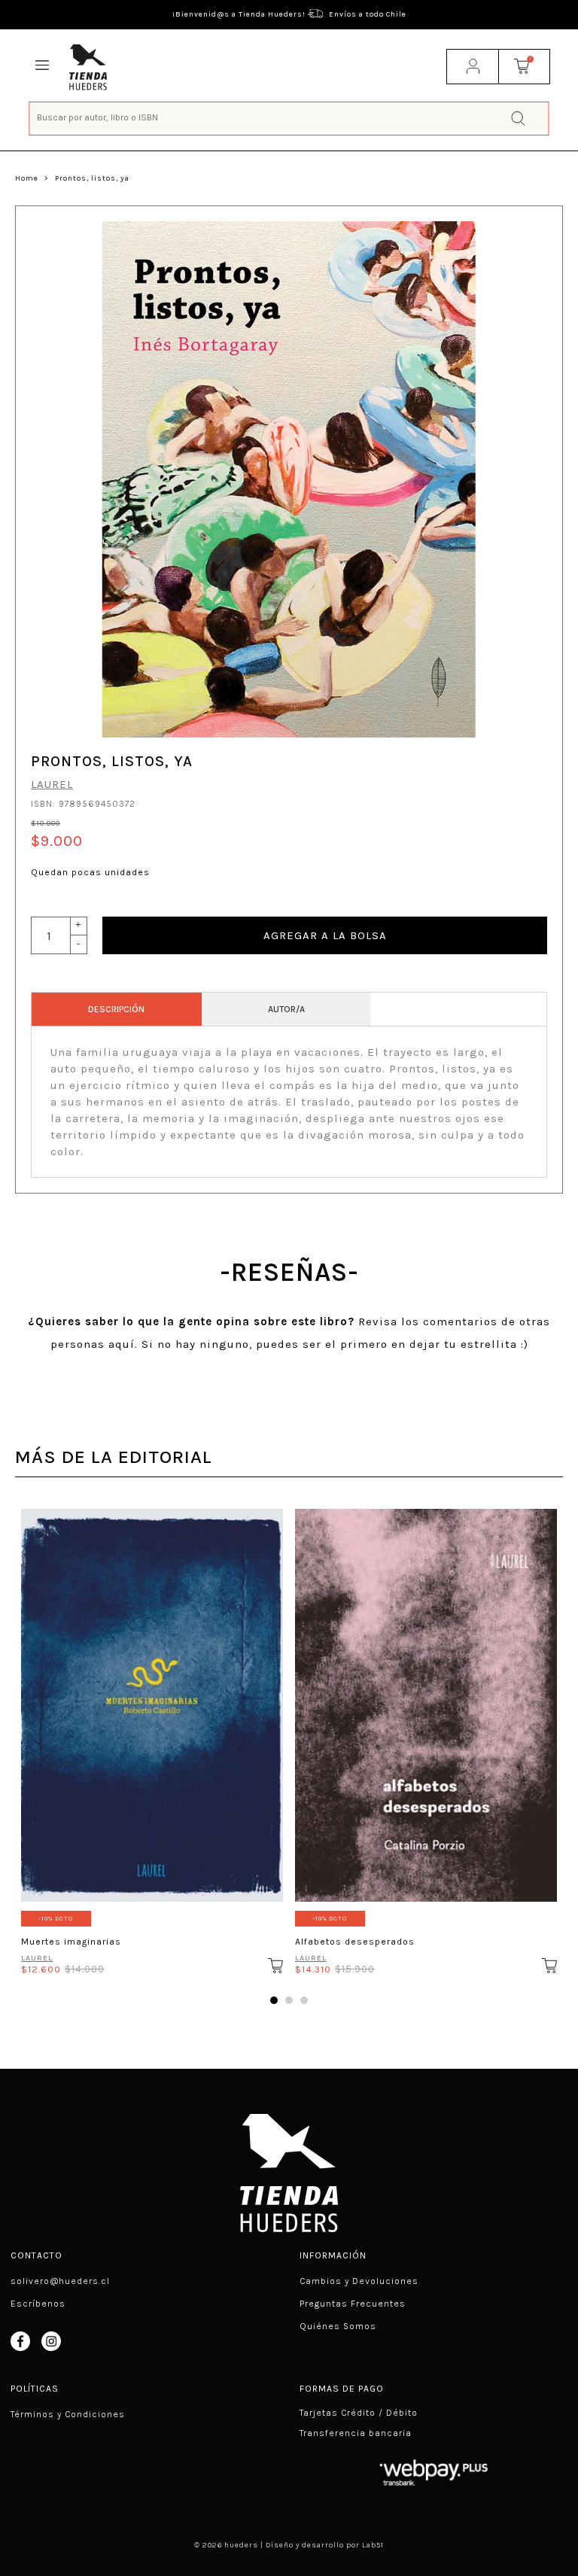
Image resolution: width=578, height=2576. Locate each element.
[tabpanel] (152, 1737)
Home (27, 178)
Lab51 (373, 2545)
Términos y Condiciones (68, 2414)
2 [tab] (289, 2000)
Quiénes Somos (338, 2326)
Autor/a (286, 1009)
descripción (116, 1009)
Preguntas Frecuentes (353, 2304)
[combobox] (289, 117)
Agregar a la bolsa (325, 935)
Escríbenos (38, 2304)
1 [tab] (274, 2000)
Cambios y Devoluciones (359, 2281)
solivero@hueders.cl (60, 2281)
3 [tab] (304, 2000)
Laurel (52, 784)
